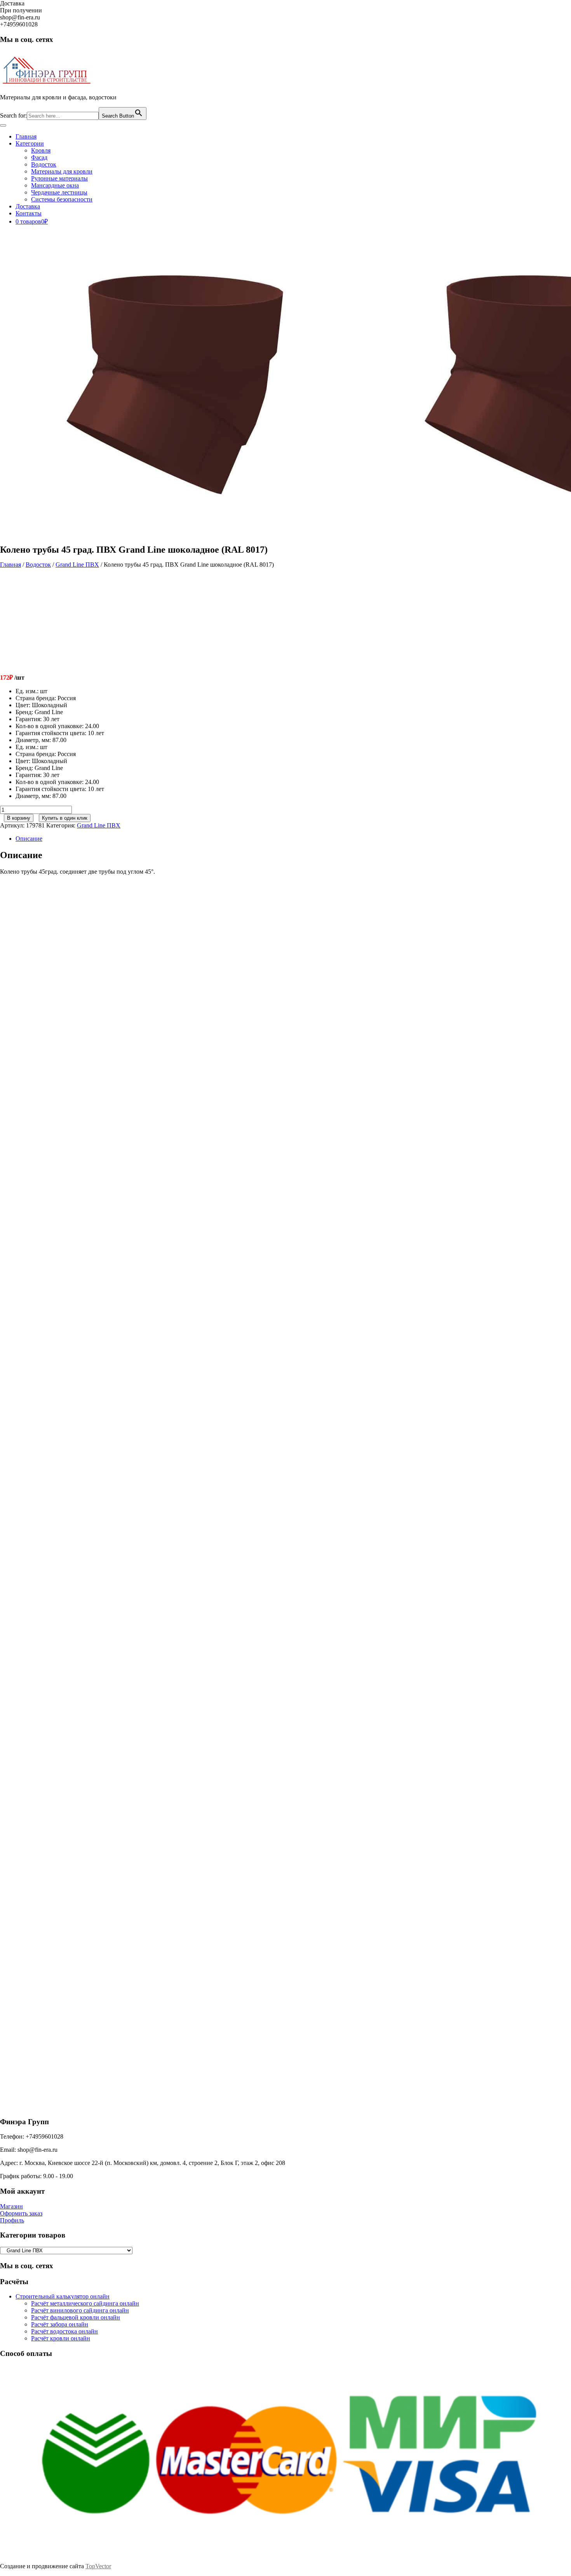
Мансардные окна (55, 185)
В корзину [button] (69, 1018)
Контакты (29, 213)
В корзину (19, 818)
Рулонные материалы (59, 178)
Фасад (39, 157)
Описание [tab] (29, 839)
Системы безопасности (62, 199)
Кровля (41, 150)
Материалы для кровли (62, 171)
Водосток (44, 164)
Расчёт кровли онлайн (61, 2338)
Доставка (28, 206)
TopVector (98, 2566)
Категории (30, 143)
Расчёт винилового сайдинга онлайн (80, 2310)
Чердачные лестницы (59, 192)
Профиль (12, 2220)
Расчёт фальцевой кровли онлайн (76, 2317)
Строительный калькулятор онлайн (63, 2296)
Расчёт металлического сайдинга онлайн (85, 2303)
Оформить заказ (21, 2213)
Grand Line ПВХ (77, 565)
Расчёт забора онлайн (60, 2324)
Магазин (11, 2206)
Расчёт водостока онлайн (64, 2331)
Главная (26, 136)
